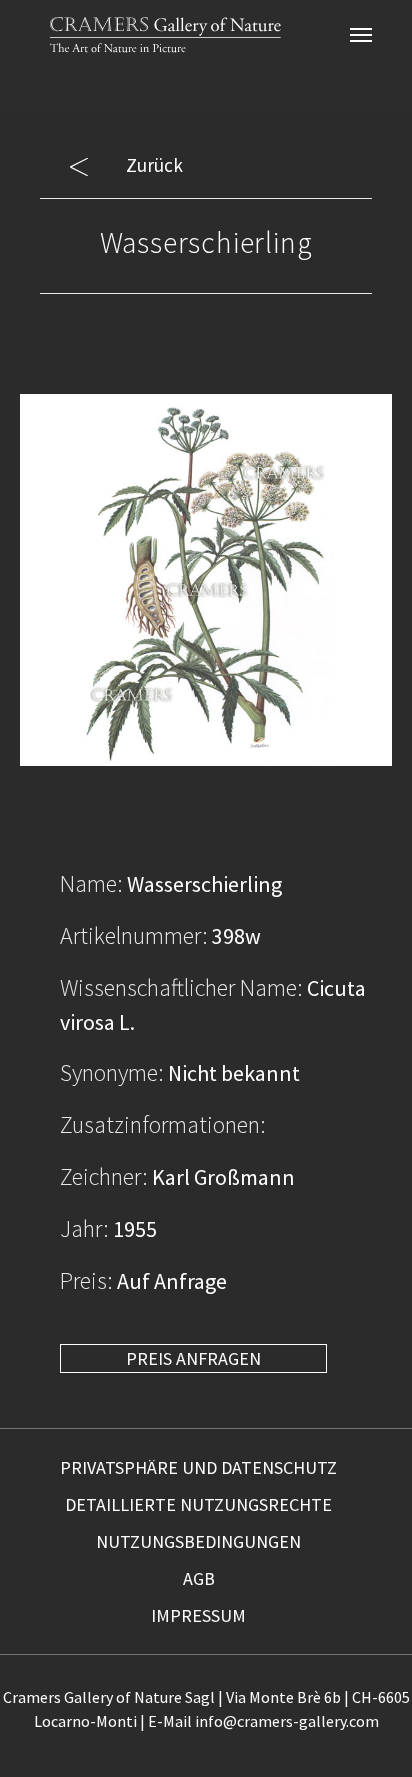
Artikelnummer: (134, 935)
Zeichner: (104, 1176)
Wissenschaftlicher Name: (181, 987)
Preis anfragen (193, 1358)
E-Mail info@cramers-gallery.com (263, 1721)
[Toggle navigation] (361, 35)
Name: (91, 883)
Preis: (86, 1280)
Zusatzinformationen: (163, 1124)
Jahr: (84, 1228)
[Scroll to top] (363, 1728)
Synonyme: (112, 1072)
